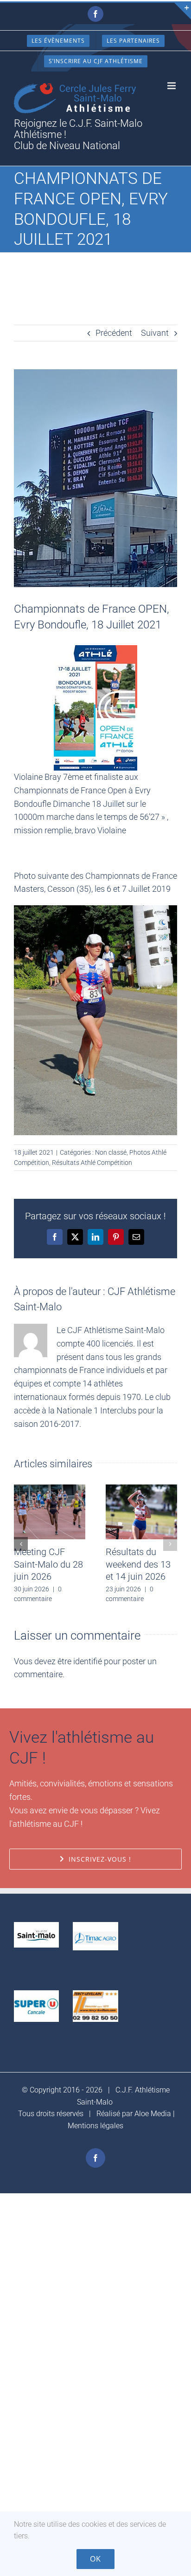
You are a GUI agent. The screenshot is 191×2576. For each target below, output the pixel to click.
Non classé (111, 1152)
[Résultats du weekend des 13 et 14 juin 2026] (141, 1489)
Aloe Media (153, 2114)
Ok (95, 2559)
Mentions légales (95, 2126)
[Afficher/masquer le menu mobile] (172, 86)
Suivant (155, 333)
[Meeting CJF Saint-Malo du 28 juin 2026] (50, 1489)
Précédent (114, 333)
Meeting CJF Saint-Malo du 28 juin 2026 (48, 1564)
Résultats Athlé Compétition (92, 1163)
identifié (88, 1661)
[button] (21, 1544)
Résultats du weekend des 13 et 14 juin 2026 (138, 1564)
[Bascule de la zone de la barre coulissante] (183, 11)
